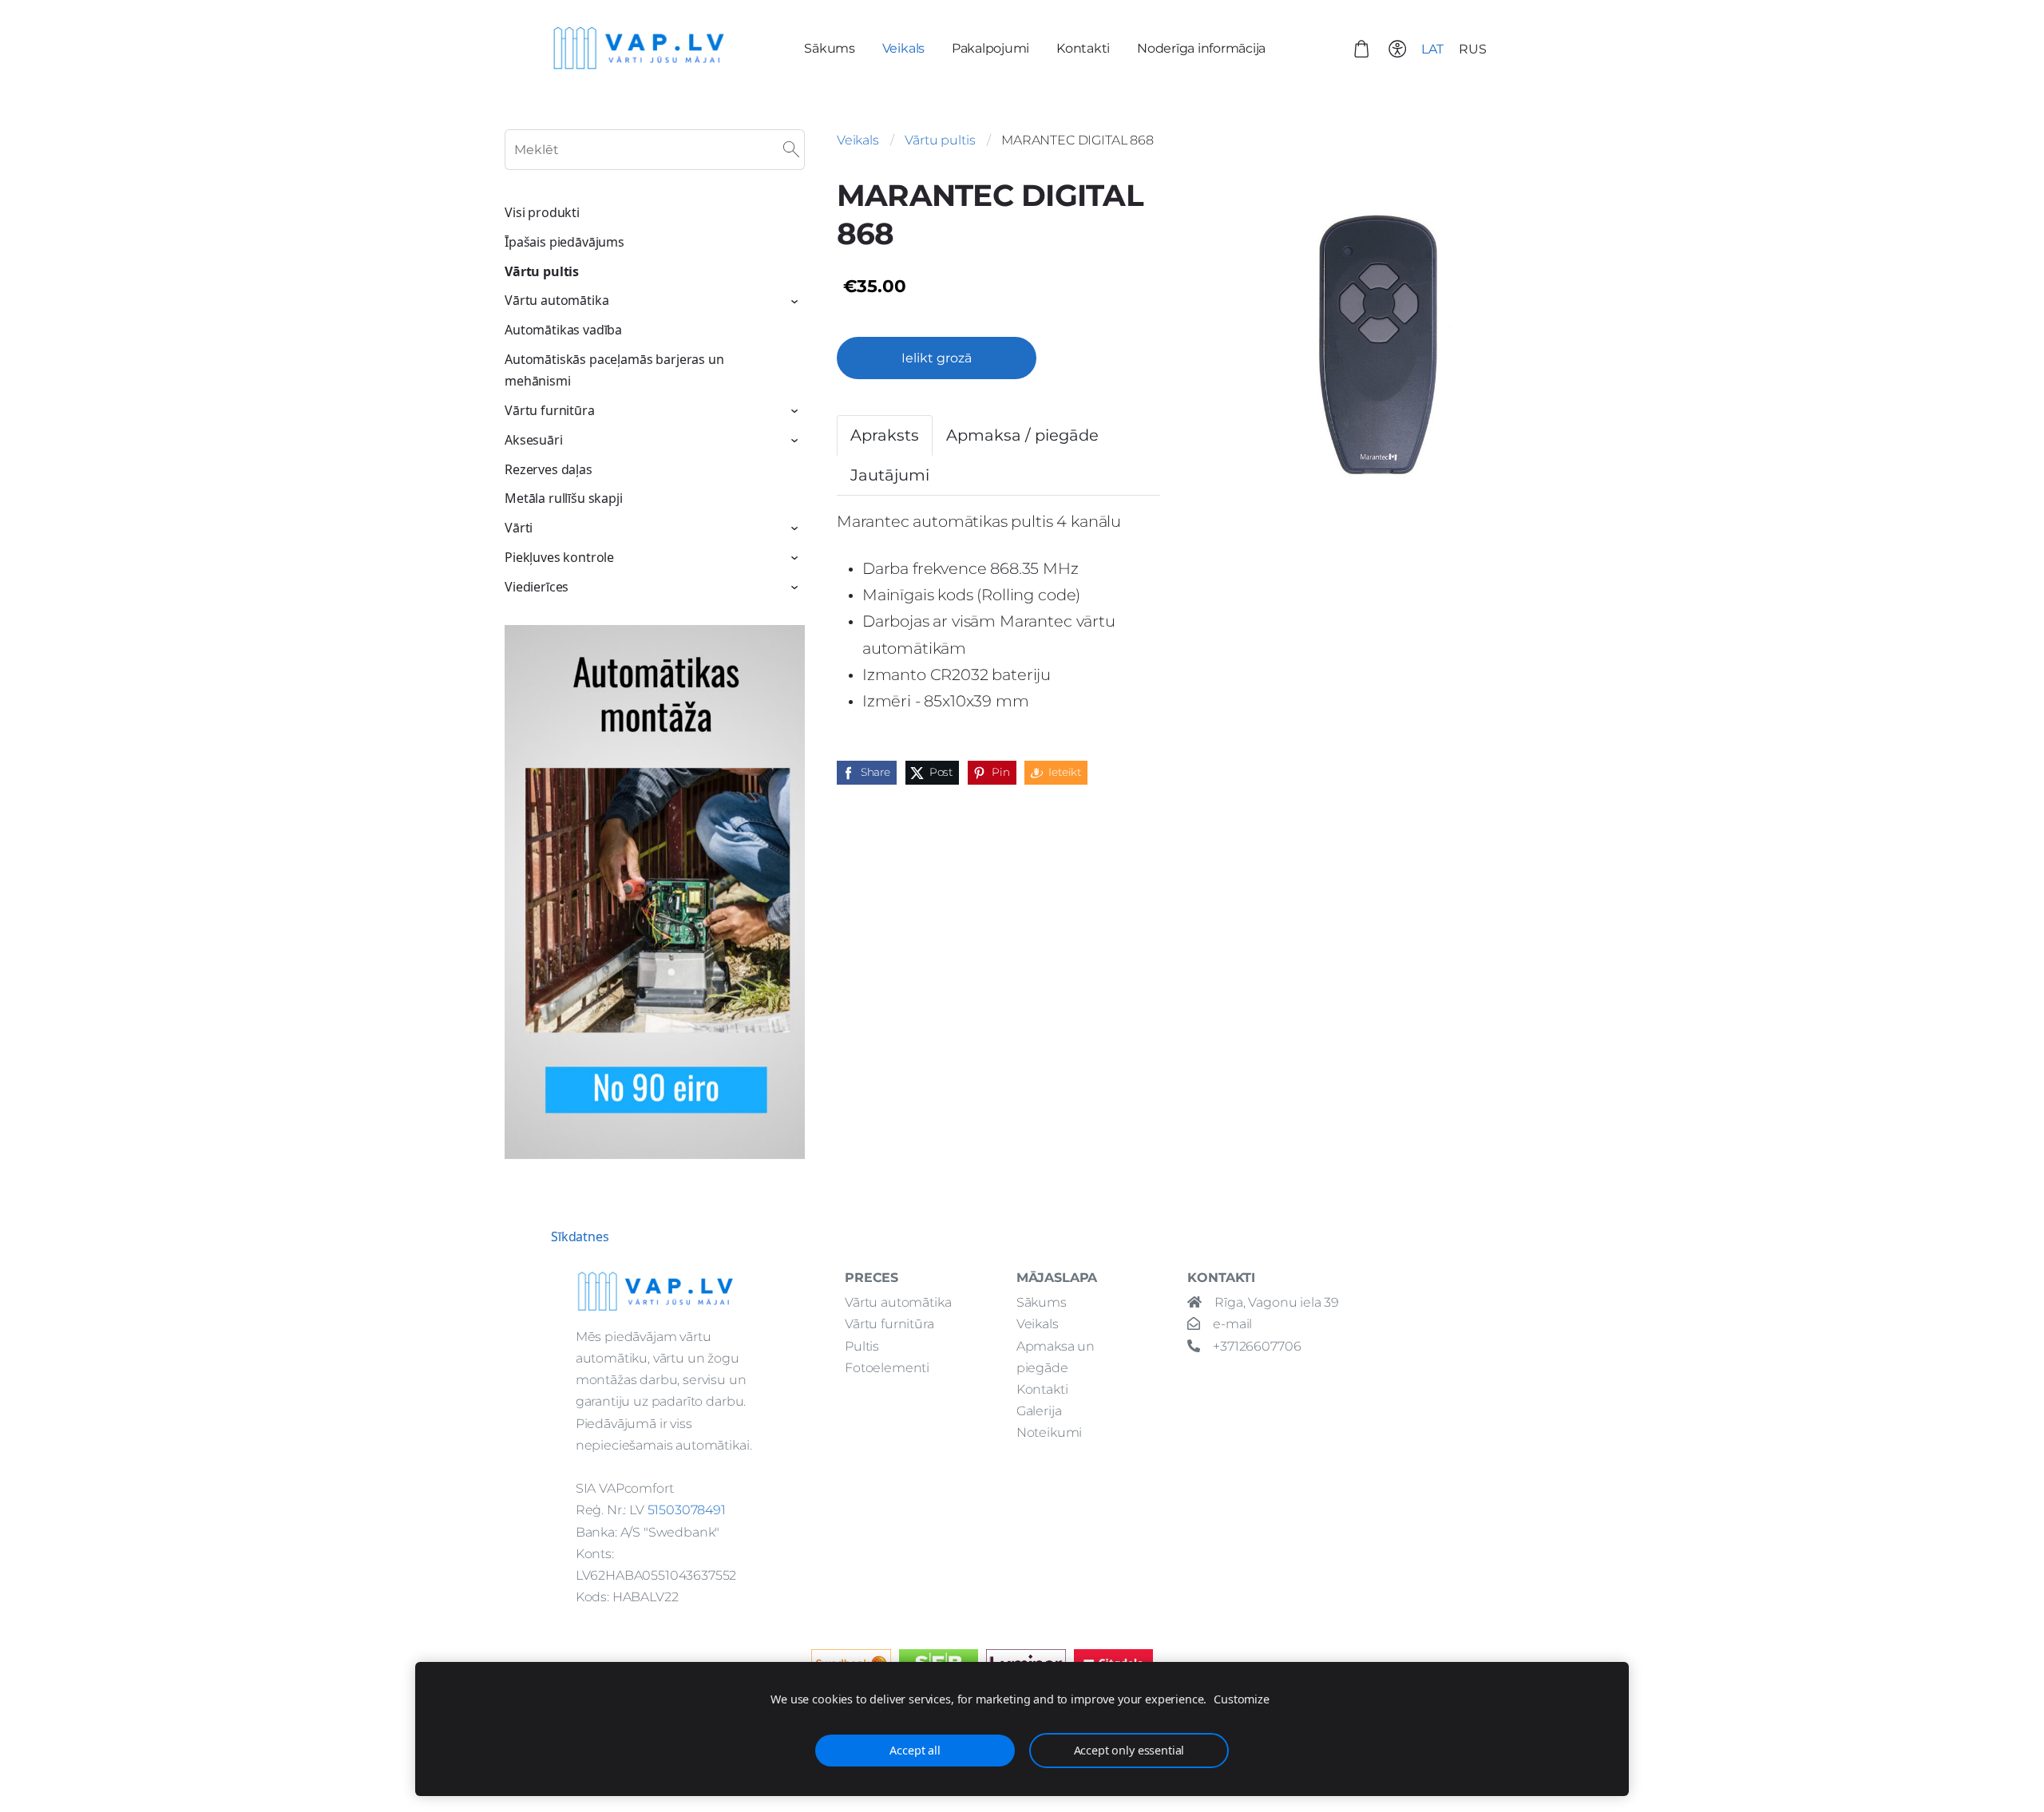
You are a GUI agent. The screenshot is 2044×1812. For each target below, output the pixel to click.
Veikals (858, 140)
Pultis (862, 1346)
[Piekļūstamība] (1397, 48)
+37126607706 (1257, 1346)
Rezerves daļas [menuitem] (549, 469)
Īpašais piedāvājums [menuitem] (564, 242)
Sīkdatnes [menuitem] (580, 1236)
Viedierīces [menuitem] (537, 587)
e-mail (1232, 1324)
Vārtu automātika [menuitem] (557, 300)
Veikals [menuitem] (903, 48)
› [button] (796, 302)
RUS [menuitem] (1473, 49)
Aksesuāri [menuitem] (534, 440)
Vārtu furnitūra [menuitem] (550, 410)
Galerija (1039, 1411)
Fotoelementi (887, 1368)
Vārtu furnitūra (889, 1324)
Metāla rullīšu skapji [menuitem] (564, 498)
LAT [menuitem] (1432, 49)
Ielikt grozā (937, 358)
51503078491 (687, 1510)
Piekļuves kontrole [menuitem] (559, 557)
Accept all (915, 1750)
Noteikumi (1050, 1432)
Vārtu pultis (940, 140)
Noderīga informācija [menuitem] (1201, 48)
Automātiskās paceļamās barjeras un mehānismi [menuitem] (614, 370)
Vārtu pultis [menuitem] (542, 271)
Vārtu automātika (898, 1302)
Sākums (1042, 1302)
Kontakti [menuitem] (1083, 48)
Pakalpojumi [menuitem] (990, 48)
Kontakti (1042, 1389)
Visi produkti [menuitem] (542, 212)
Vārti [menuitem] (519, 528)
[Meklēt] (791, 150)
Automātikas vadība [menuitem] (563, 330)
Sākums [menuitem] (830, 48)
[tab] (885, 435)
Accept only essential (1129, 1750)
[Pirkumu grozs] (1362, 48)
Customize (1242, 1699)
